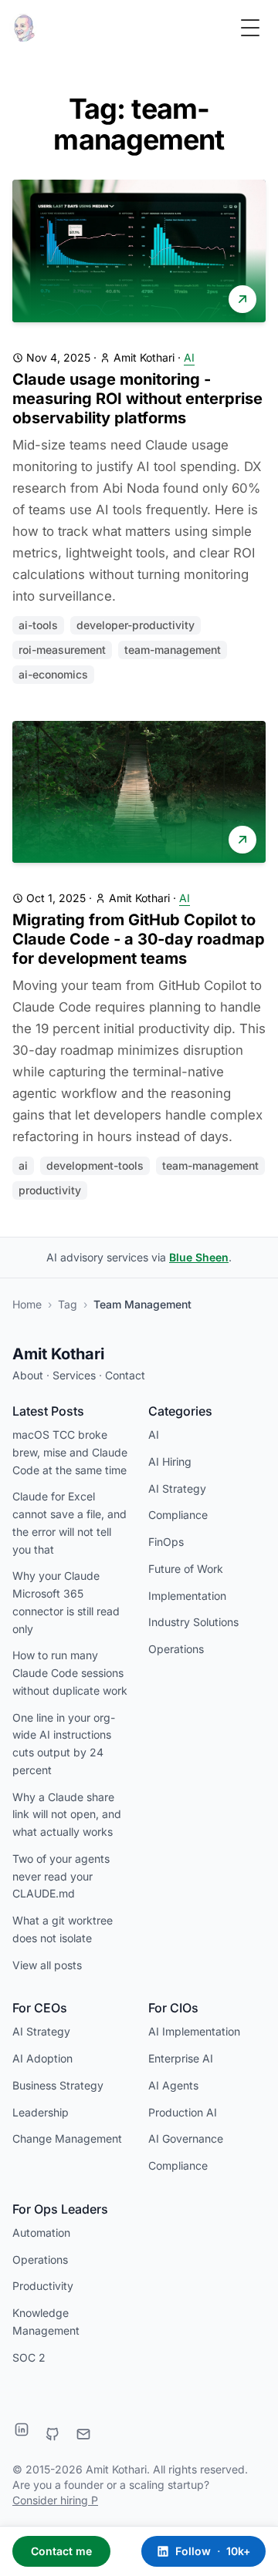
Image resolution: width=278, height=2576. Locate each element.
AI (189, 357)
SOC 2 (29, 2357)
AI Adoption (42, 2058)
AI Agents (173, 2085)
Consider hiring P (55, 2500)
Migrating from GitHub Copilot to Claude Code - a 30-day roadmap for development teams (139, 939)
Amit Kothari (58, 1354)
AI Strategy (177, 1488)
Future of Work (186, 1569)
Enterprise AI (181, 2058)
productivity (50, 1190)
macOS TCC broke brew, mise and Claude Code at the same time (70, 1452)
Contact (125, 1375)
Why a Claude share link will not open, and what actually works (67, 1815)
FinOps (166, 1542)
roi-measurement (62, 650)
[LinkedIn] (22, 2430)
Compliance (178, 1515)
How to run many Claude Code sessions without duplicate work (70, 1673)
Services (74, 1375)
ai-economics (53, 674)
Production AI (183, 2112)
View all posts (47, 1965)
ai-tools (38, 625)
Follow (213, 2551)
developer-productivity (136, 625)
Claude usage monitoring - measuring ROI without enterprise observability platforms (137, 399)
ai (23, 1165)
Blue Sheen (199, 1257)
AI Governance (186, 2138)
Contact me (61, 2551)
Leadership (41, 2112)
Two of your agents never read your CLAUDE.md (61, 1876)
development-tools (95, 1165)
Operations (176, 1649)
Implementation (187, 1596)
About (28, 1375)
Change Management (67, 2138)
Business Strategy (58, 2085)
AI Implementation (194, 2031)
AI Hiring (170, 1461)
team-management (173, 650)
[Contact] (83, 2434)
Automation (41, 2233)
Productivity (43, 2286)
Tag (68, 1304)
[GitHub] (53, 2434)
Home (27, 1304)
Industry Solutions (193, 1622)
